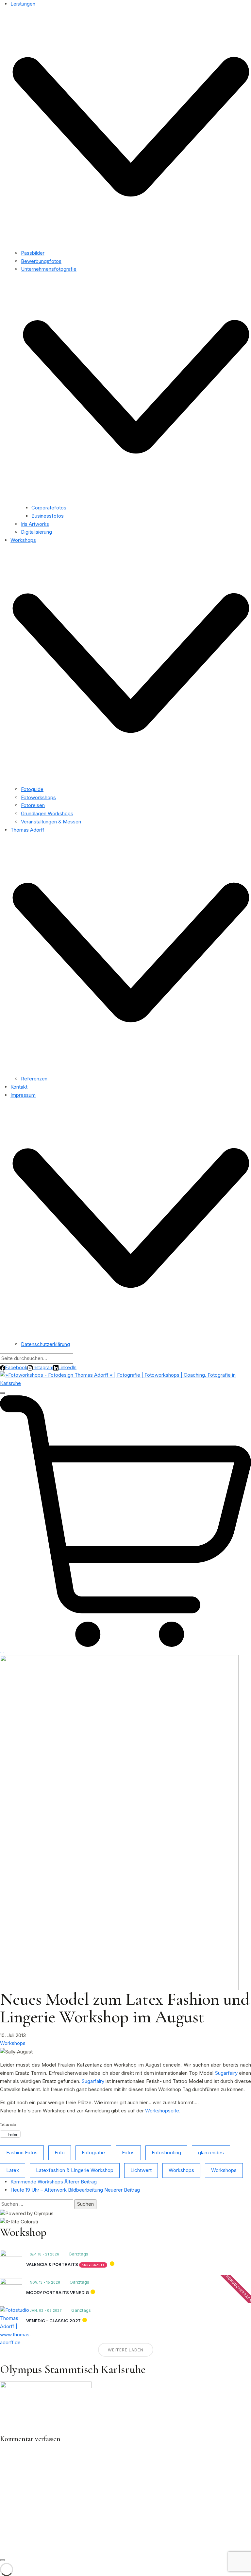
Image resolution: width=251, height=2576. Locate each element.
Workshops (13, 2043)
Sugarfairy (226, 2073)
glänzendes (211, 2153)
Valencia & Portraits (52, 2264)
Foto (60, 2153)
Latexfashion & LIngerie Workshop (75, 2170)
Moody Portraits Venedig (58, 2292)
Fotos (128, 2153)
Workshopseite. (163, 2111)
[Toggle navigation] (3, 1393)
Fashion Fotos (22, 2153)
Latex (13, 2170)
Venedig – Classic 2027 (53, 2321)
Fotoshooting (166, 2153)
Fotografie (93, 2153)
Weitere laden (126, 2350)
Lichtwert (141, 2170)
